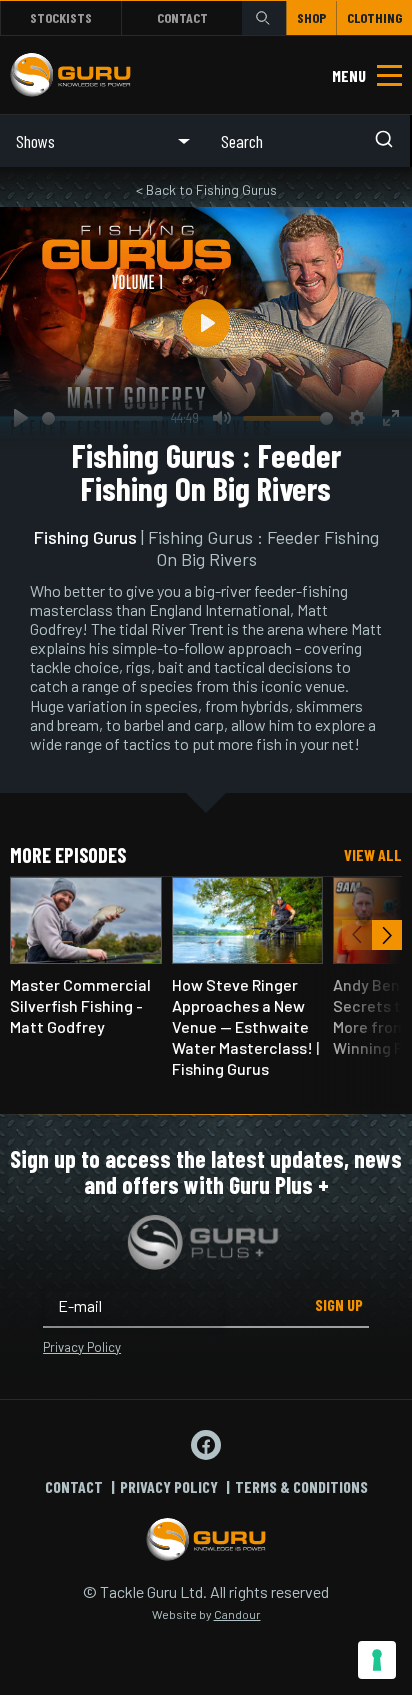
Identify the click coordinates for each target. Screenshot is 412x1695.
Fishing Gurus (85, 537)
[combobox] (308, 141)
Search (264, 17)
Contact (182, 17)
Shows (35, 141)
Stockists (61, 17)
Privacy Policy (82, 1347)
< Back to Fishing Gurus (206, 189)
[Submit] (390, 141)
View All (373, 854)
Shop (311, 17)
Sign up (339, 1304)
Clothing (374, 17)
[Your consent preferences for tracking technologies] (377, 1660)
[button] (387, 935)
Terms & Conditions (301, 1486)
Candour (237, 1614)
